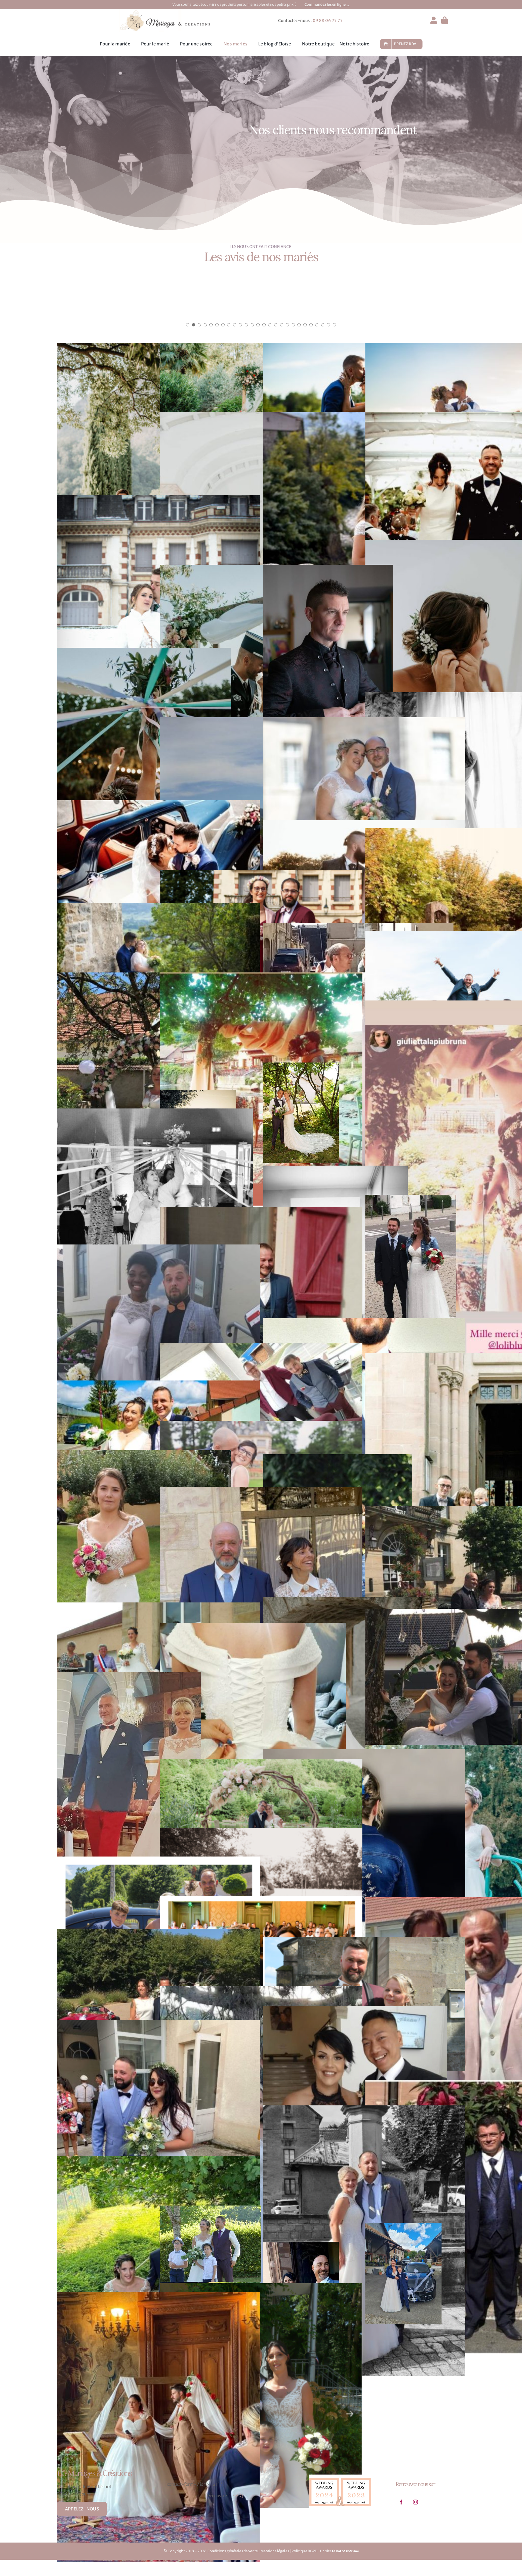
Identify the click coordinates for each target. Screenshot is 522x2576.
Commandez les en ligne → (327, 4)
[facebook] (401, 2509)
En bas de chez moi (345, 2558)
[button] (188, 332)
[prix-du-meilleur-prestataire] (340, 2483)
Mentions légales (275, 2558)
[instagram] (415, 2509)
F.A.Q (238, 2503)
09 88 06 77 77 (328, 21)
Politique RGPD (304, 2558)
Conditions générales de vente (233, 2558)
